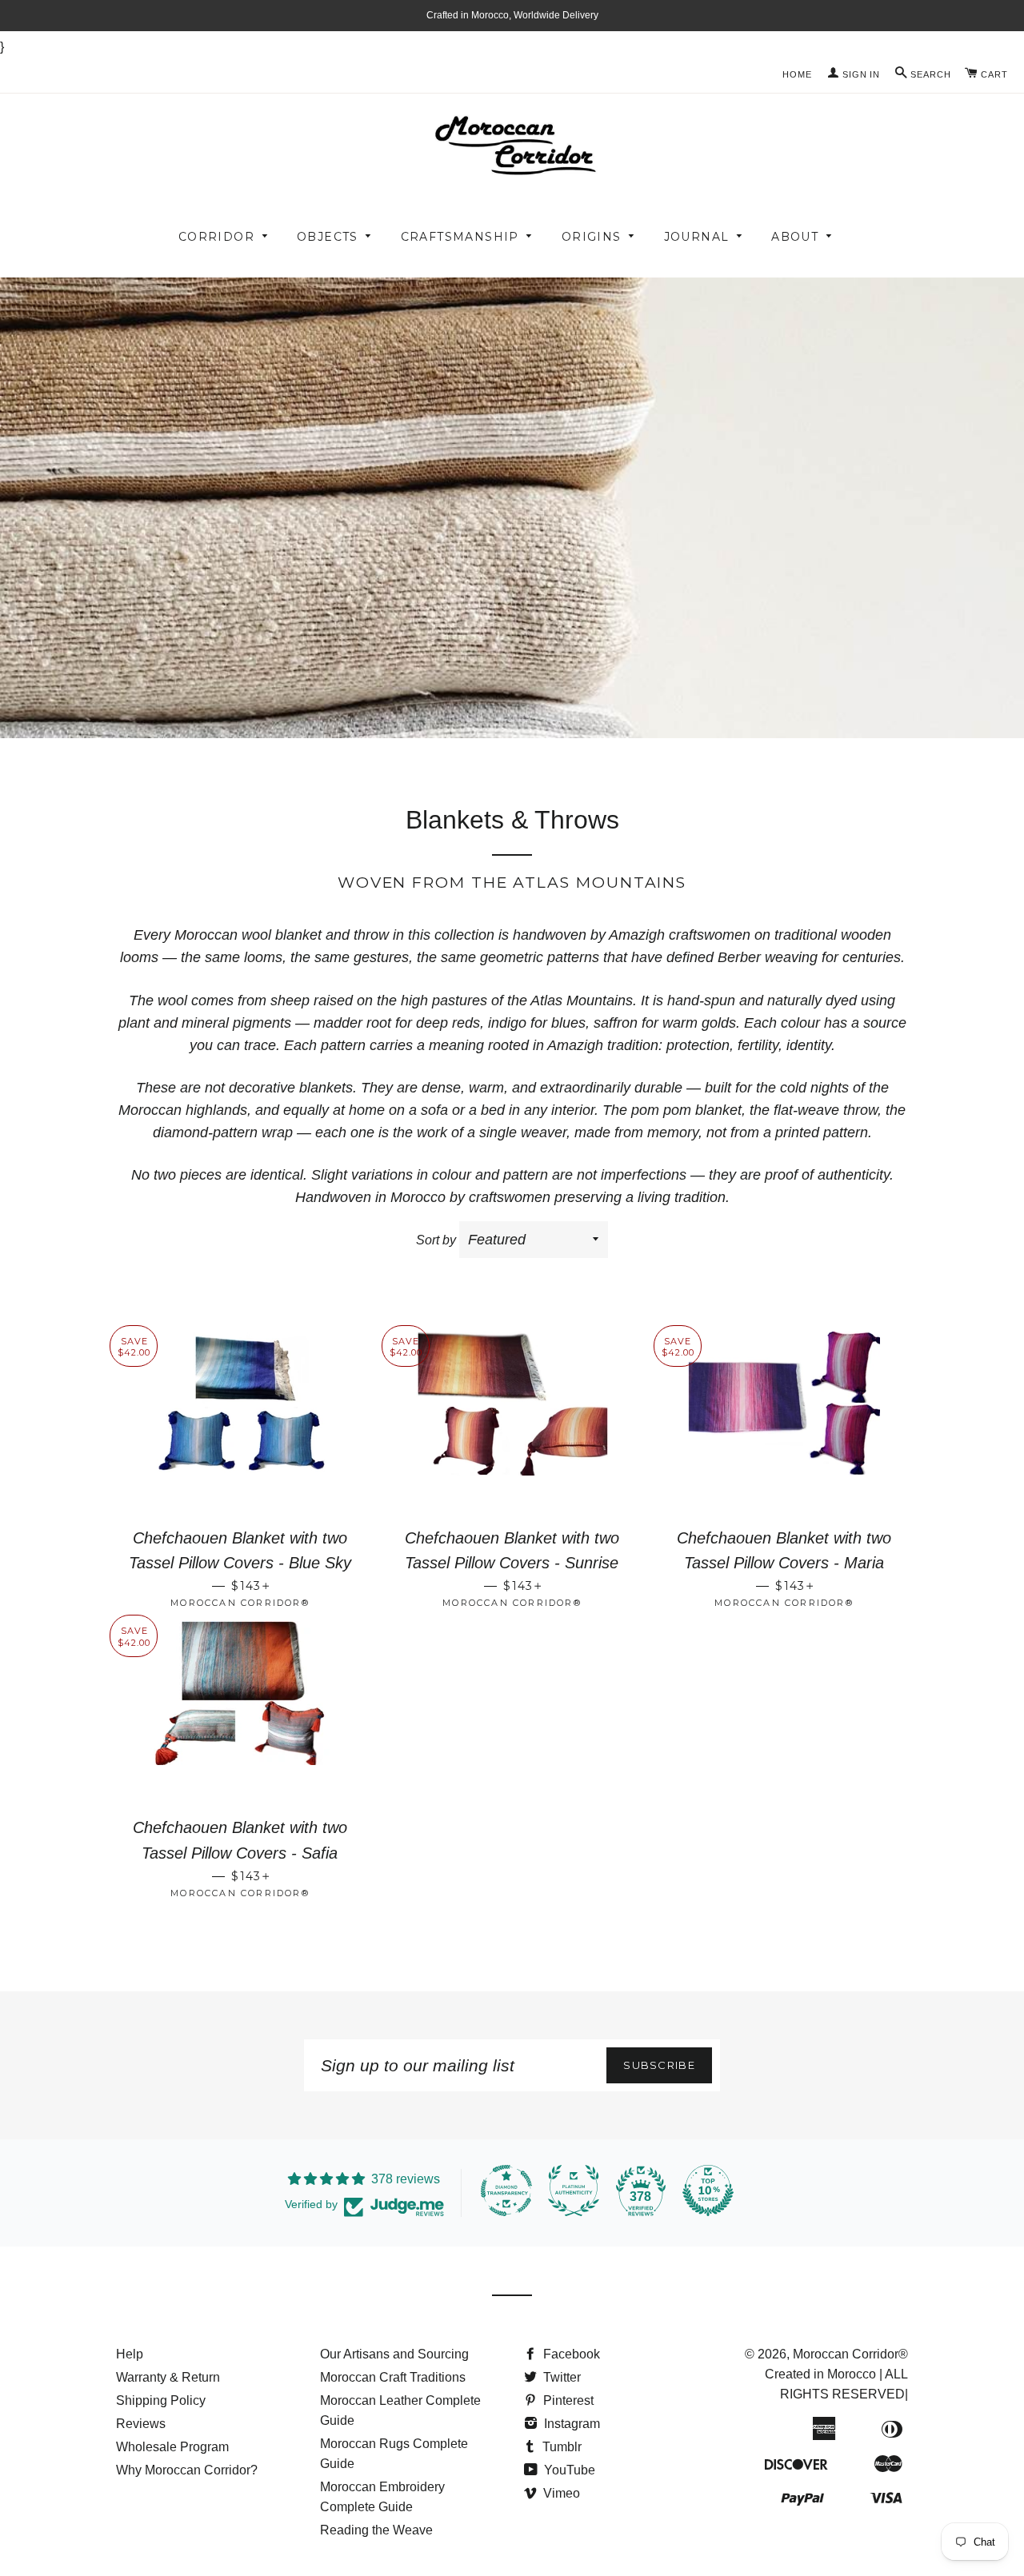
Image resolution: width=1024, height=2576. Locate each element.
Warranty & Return (168, 2377)
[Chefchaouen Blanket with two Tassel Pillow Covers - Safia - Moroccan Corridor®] (240, 1713)
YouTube (568, 2470)
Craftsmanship (460, 237)
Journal (697, 237)
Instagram (570, 2424)
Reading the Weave (376, 2530)
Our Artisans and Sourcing (394, 2354)
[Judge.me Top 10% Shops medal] (708, 2191)
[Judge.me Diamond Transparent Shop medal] (506, 2191)
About (795, 237)
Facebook (570, 2354)
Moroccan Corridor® (850, 2354)
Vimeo (560, 2493)
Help (130, 2354)
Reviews (141, 2424)
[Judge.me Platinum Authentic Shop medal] (574, 2191)
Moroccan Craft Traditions (393, 2377)
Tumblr (560, 2447)
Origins (592, 237)
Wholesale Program (172, 2447)
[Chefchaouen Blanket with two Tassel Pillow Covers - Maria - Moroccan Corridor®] (784, 1424)
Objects (328, 237)
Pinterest (567, 2400)
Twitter (560, 2377)
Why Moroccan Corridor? (187, 2470)
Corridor (216, 237)
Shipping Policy (161, 2400)
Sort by (436, 1240)
